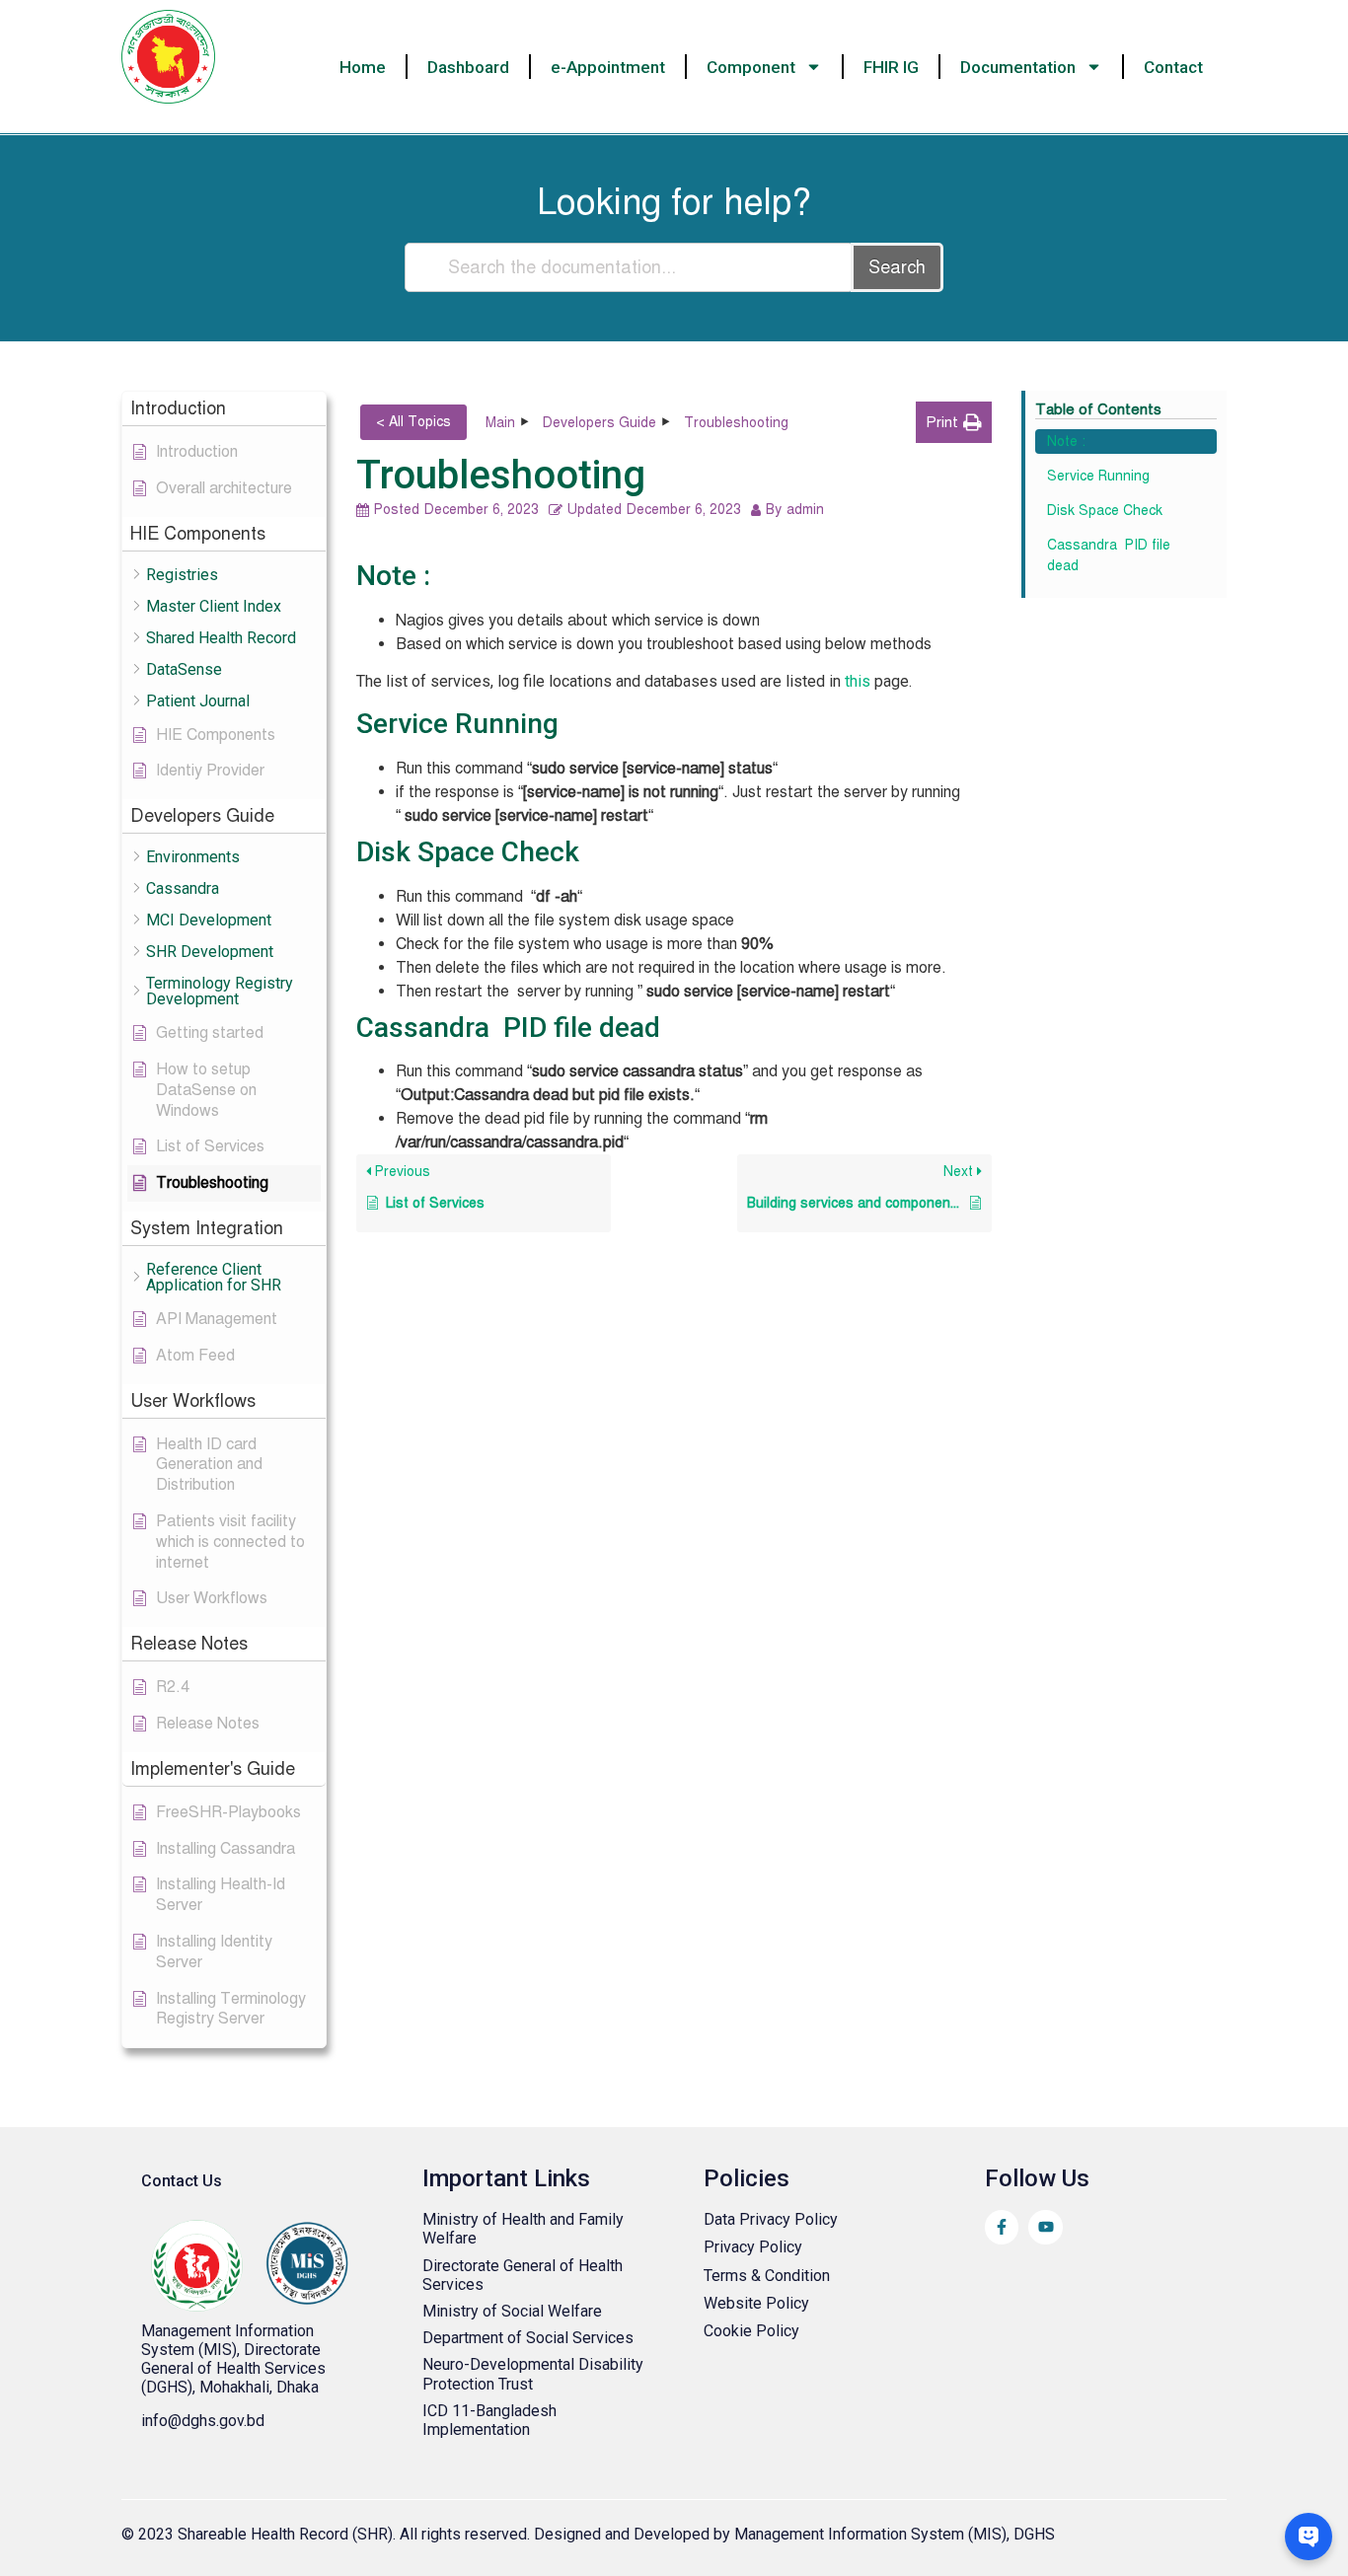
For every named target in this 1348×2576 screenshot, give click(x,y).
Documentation (1018, 67)
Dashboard (468, 67)
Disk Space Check (1105, 511)
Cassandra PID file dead (1109, 555)
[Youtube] (1045, 2227)
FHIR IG (891, 67)
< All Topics (413, 422)
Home (363, 67)
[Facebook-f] (1002, 2227)
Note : (1066, 442)
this (858, 681)
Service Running (1098, 476)
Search (897, 267)
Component (751, 67)
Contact (1173, 67)
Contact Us (182, 2181)
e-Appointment (608, 67)
